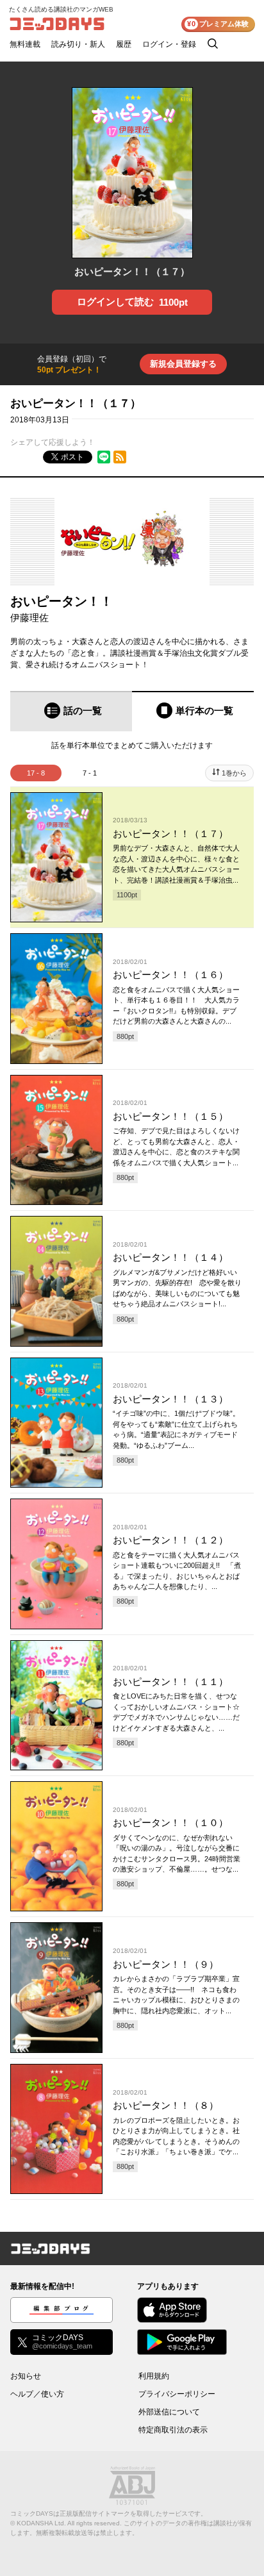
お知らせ (26, 2376)
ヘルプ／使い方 (37, 2394)
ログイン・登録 (169, 44)
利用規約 (154, 2376)
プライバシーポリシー (177, 2394)
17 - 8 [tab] (36, 773)
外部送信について (169, 2412)
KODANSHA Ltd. (41, 2523)
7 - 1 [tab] (90, 773)
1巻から (234, 773)
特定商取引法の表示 (173, 2430)
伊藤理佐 (29, 618)
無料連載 (25, 44)
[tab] (71, 711)
